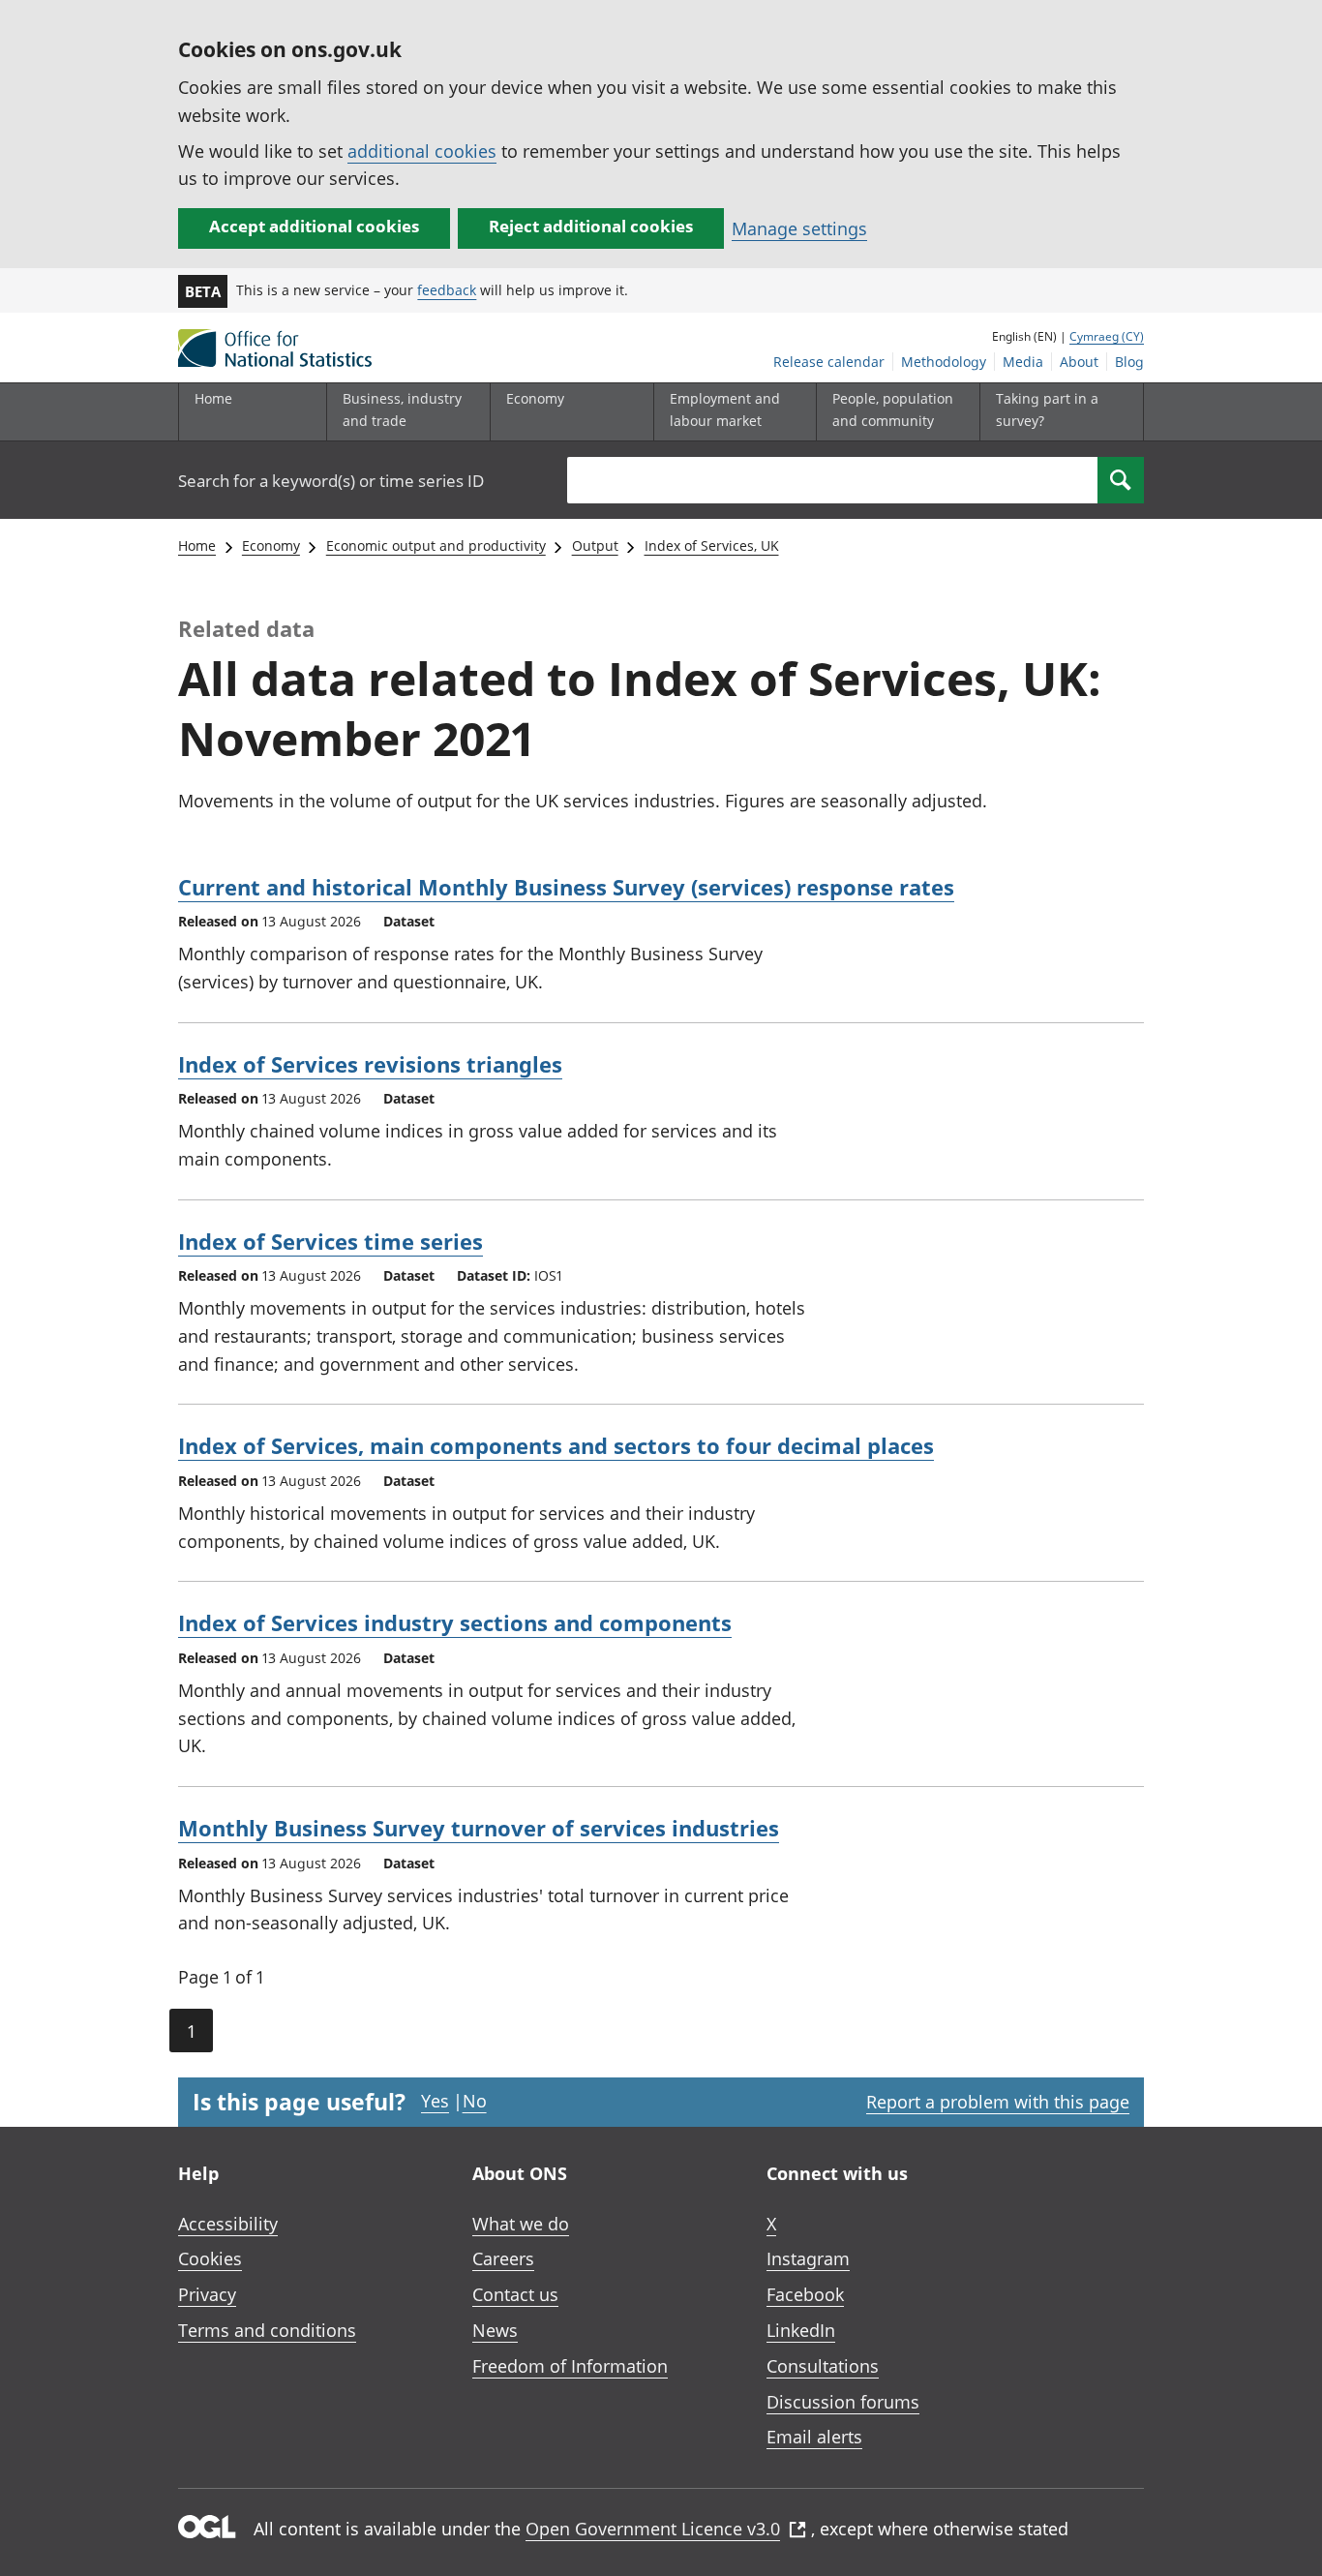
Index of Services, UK (712, 546)
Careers (503, 2258)
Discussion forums (843, 2402)
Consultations (823, 2366)
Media (1023, 362)
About (1079, 362)
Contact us (515, 2294)
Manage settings (799, 228)
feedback (447, 290)
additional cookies (422, 151)
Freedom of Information (570, 2366)
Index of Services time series (330, 1241)
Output (595, 546)
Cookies (210, 2258)
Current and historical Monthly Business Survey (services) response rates (566, 887)
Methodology (944, 362)
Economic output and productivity (436, 546)
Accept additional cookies (314, 226)
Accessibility (228, 2224)
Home (213, 398)
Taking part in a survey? (1047, 409)
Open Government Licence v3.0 (653, 2529)
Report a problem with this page (998, 2102)
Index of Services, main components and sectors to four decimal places (556, 1445)
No (475, 2101)
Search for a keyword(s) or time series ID (331, 481)
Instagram (808, 2258)
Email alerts (814, 2437)
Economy (271, 546)
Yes (435, 2101)
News (495, 2330)
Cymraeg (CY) (1107, 336)
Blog (1129, 362)
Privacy (207, 2294)
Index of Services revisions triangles (370, 1064)
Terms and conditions (267, 2330)
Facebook (805, 2294)
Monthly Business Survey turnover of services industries (479, 1828)
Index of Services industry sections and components (455, 1622)
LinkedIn (801, 2330)
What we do (521, 2224)
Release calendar (829, 362)
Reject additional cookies (591, 226)
